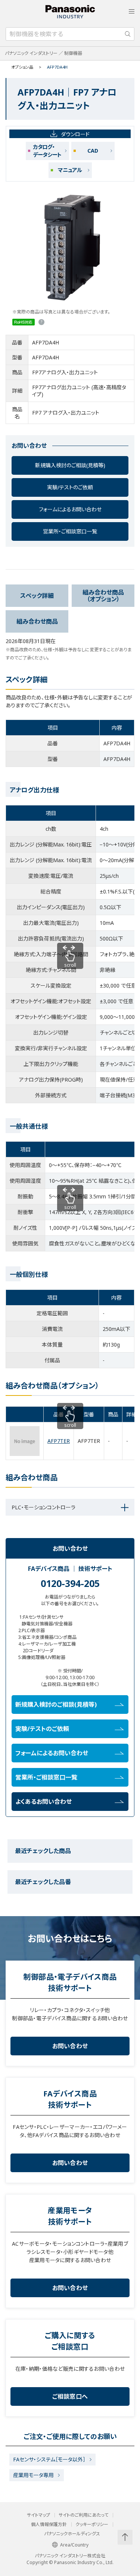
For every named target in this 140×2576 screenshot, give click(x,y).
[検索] (128, 34)
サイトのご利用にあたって (83, 2515)
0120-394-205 (70, 1583)
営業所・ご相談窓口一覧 (70, 531)
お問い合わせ (70, 2046)
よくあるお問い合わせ (43, 1802)
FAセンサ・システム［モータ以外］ (49, 2459)
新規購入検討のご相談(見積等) (70, 465)
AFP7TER (59, 1441)
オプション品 (22, 67)
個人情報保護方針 (49, 2524)
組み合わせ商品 (37, 621)
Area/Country (74, 2545)
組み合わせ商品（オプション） (103, 596)
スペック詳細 (37, 596)
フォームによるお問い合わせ (70, 509)
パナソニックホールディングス (72, 2534)
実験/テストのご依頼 (70, 487)
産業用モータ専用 (33, 2475)
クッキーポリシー (92, 2524)
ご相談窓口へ (70, 2396)
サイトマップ (38, 2515)
